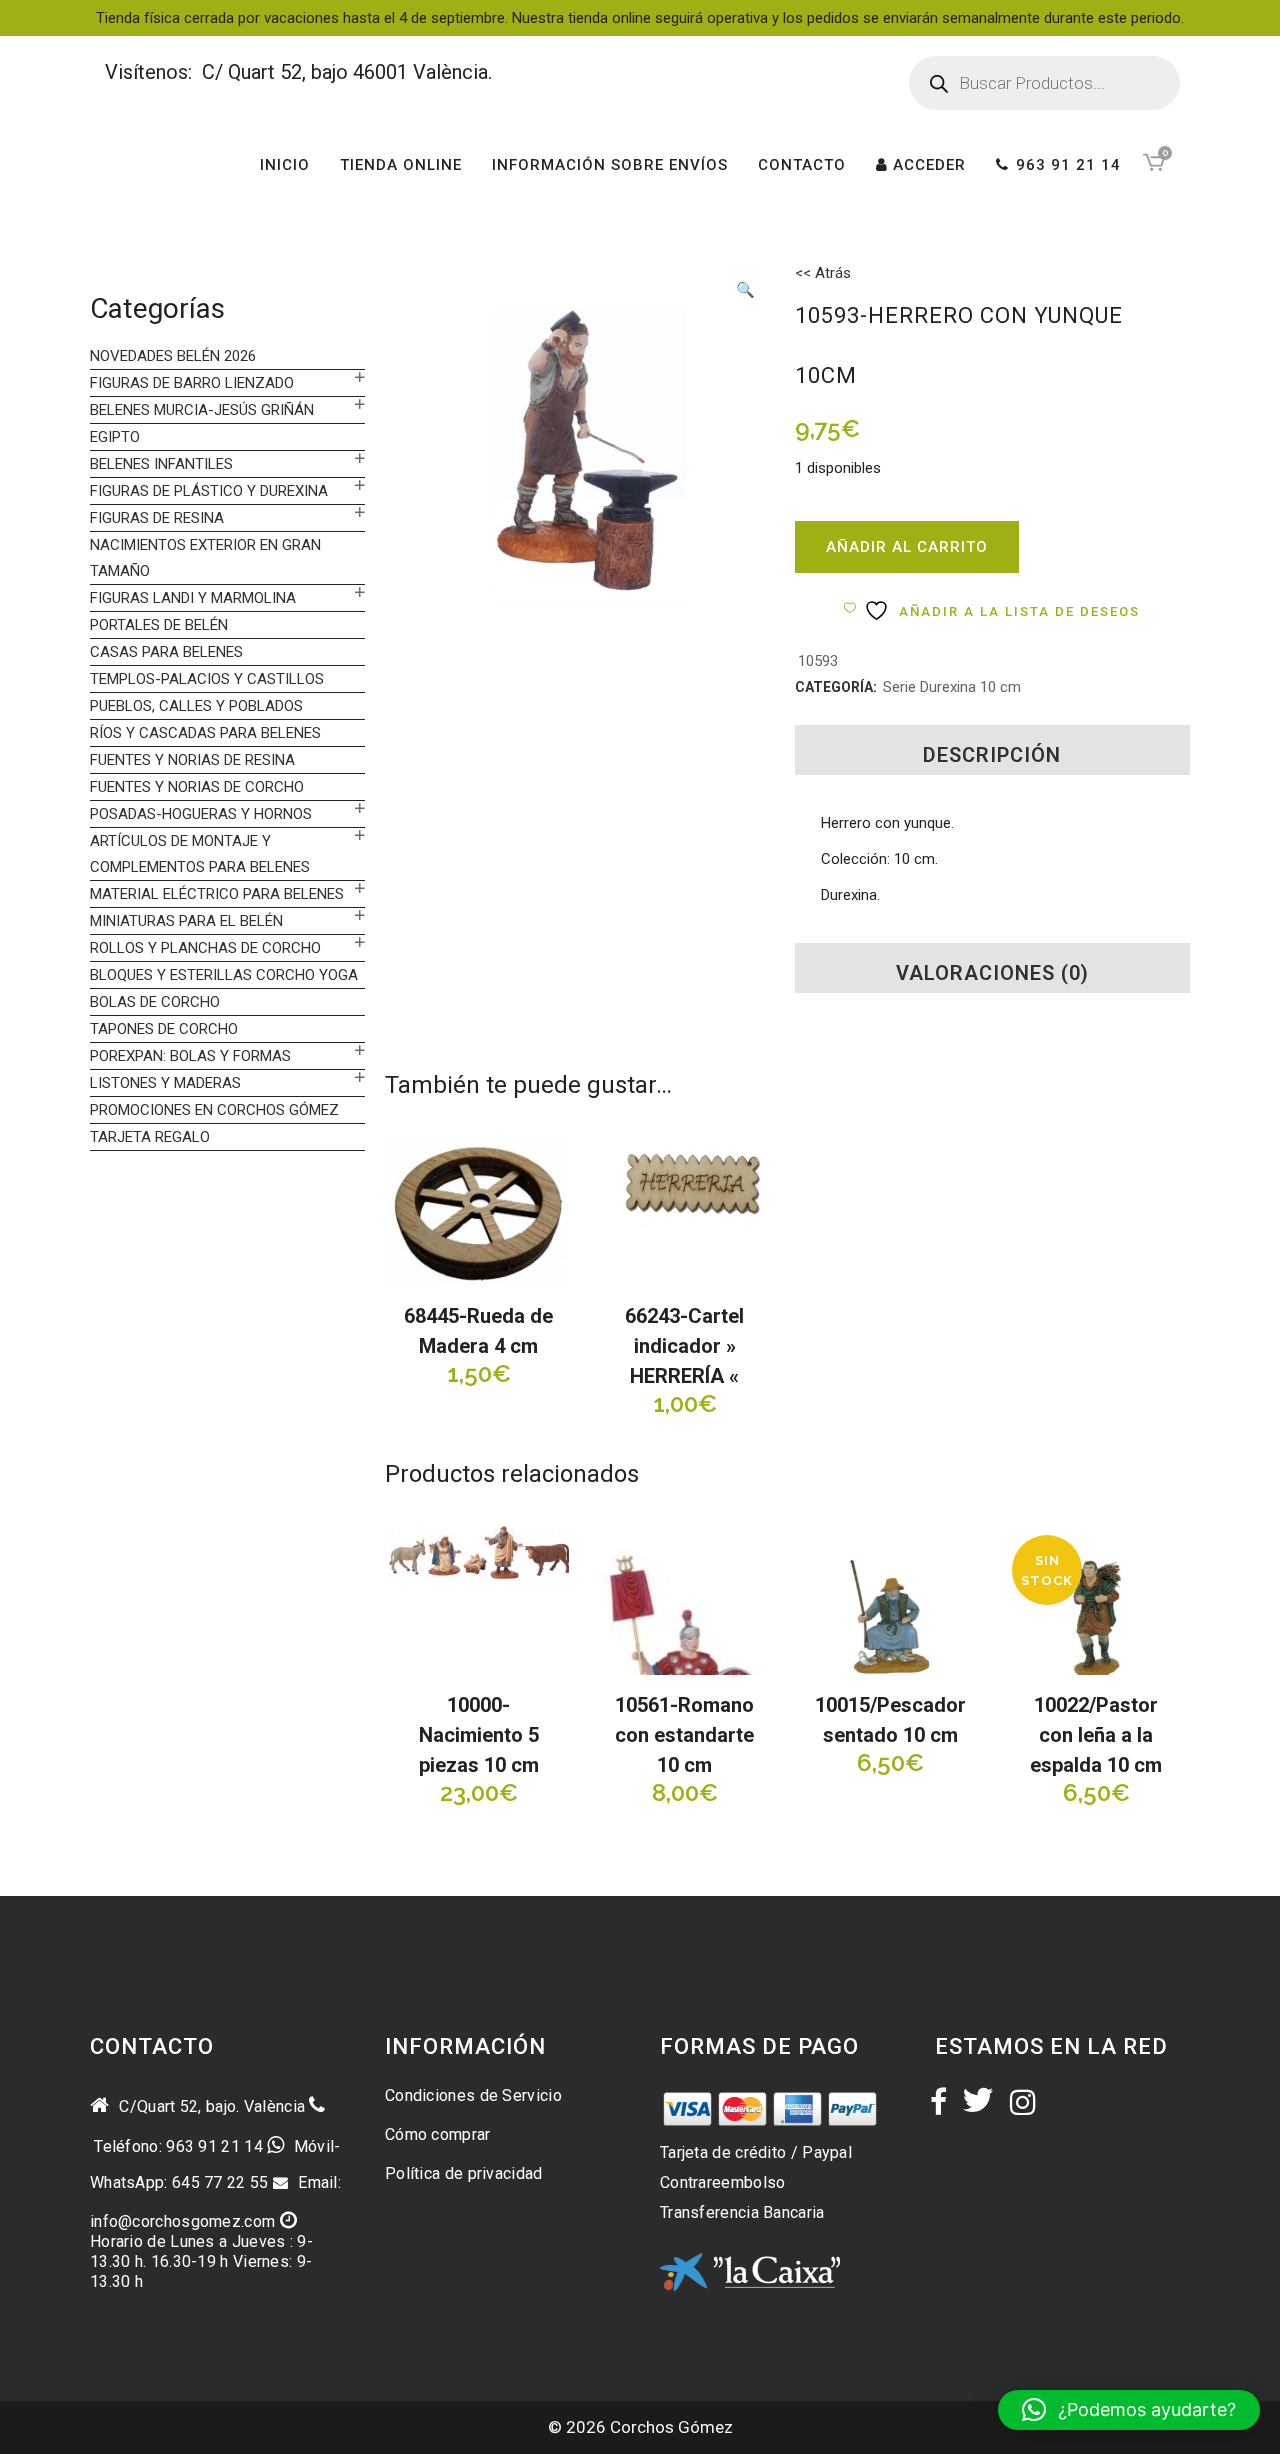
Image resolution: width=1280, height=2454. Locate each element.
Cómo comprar (438, 2134)
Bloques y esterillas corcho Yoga (224, 975)
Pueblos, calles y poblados (196, 706)
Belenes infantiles (161, 464)
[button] (745, 292)
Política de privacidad (464, 2173)
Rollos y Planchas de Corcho (205, 948)
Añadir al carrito (907, 547)
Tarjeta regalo (150, 1137)
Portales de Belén (159, 625)
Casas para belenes (166, 652)
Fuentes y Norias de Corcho (197, 787)
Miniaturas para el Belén (186, 921)
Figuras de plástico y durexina (209, 491)
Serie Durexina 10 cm (952, 687)
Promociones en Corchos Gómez (214, 1110)
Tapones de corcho (164, 1029)
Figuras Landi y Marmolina (193, 598)
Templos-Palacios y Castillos (207, 679)
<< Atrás (823, 273)
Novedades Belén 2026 (173, 356)
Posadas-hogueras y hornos (201, 814)
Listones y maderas (165, 1083)
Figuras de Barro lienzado (192, 383)
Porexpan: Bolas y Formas (190, 1056)
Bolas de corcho (155, 1002)
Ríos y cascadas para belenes (205, 733)
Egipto (115, 437)
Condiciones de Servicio (473, 2095)
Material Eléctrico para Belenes (217, 894)
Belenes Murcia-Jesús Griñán (202, 410)
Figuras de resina (157, 518)
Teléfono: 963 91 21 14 (176, 2146)
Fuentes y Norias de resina (192, 760)
